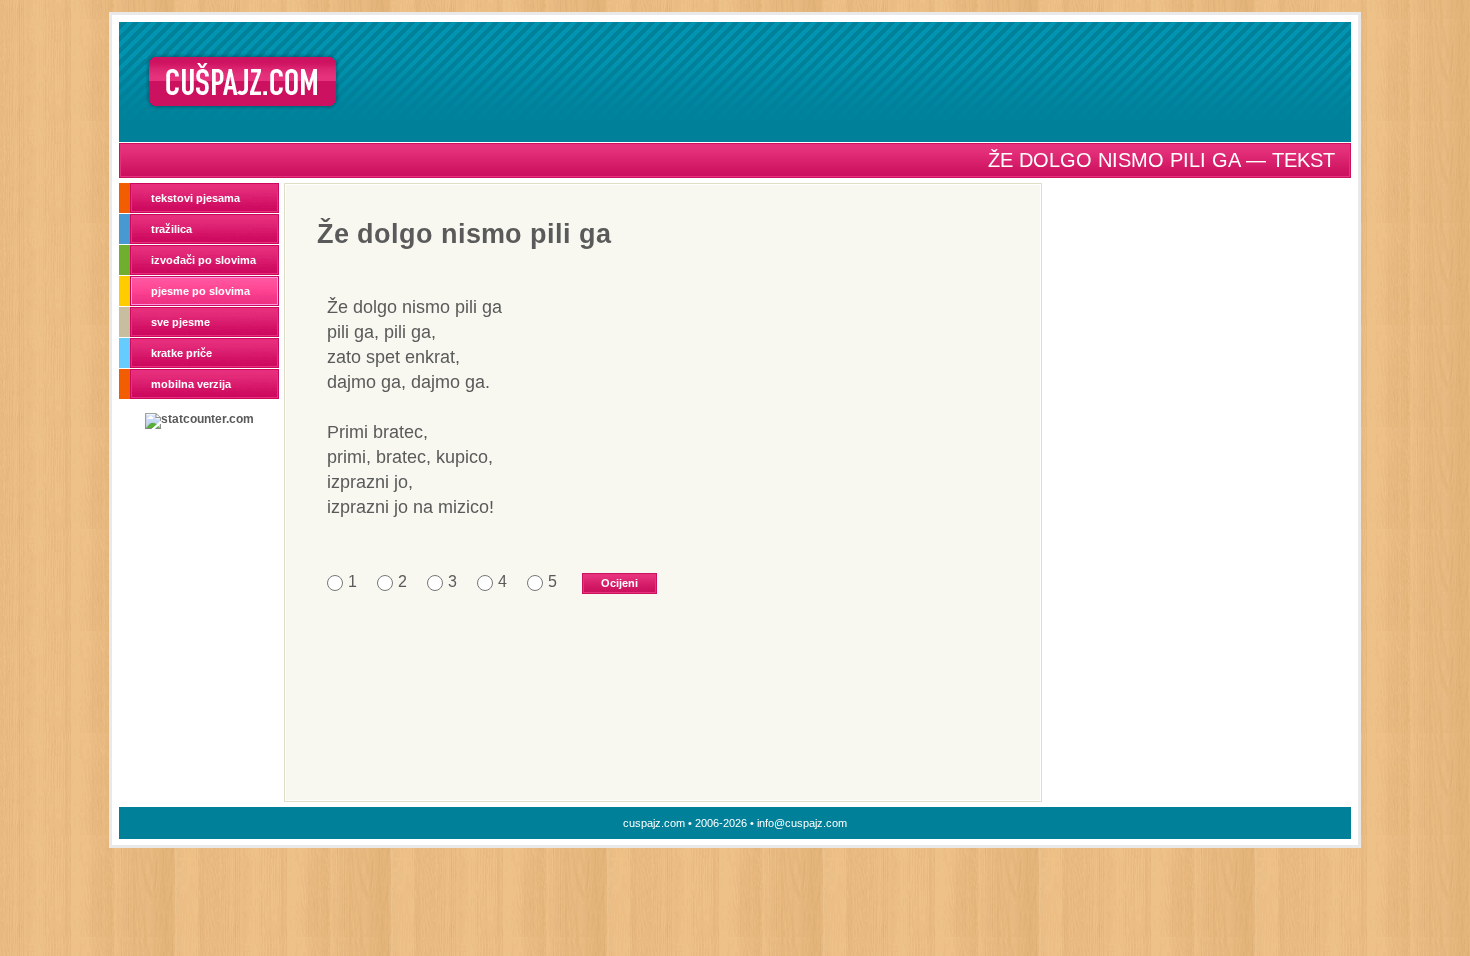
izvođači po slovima (203, 260)
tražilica (171, 229)
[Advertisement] (852, 81)
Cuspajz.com (242, 81)
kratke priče (181, 353)
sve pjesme (180, 322)
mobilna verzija (191, 384)
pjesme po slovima (200, 291)
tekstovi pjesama (195, 198)
